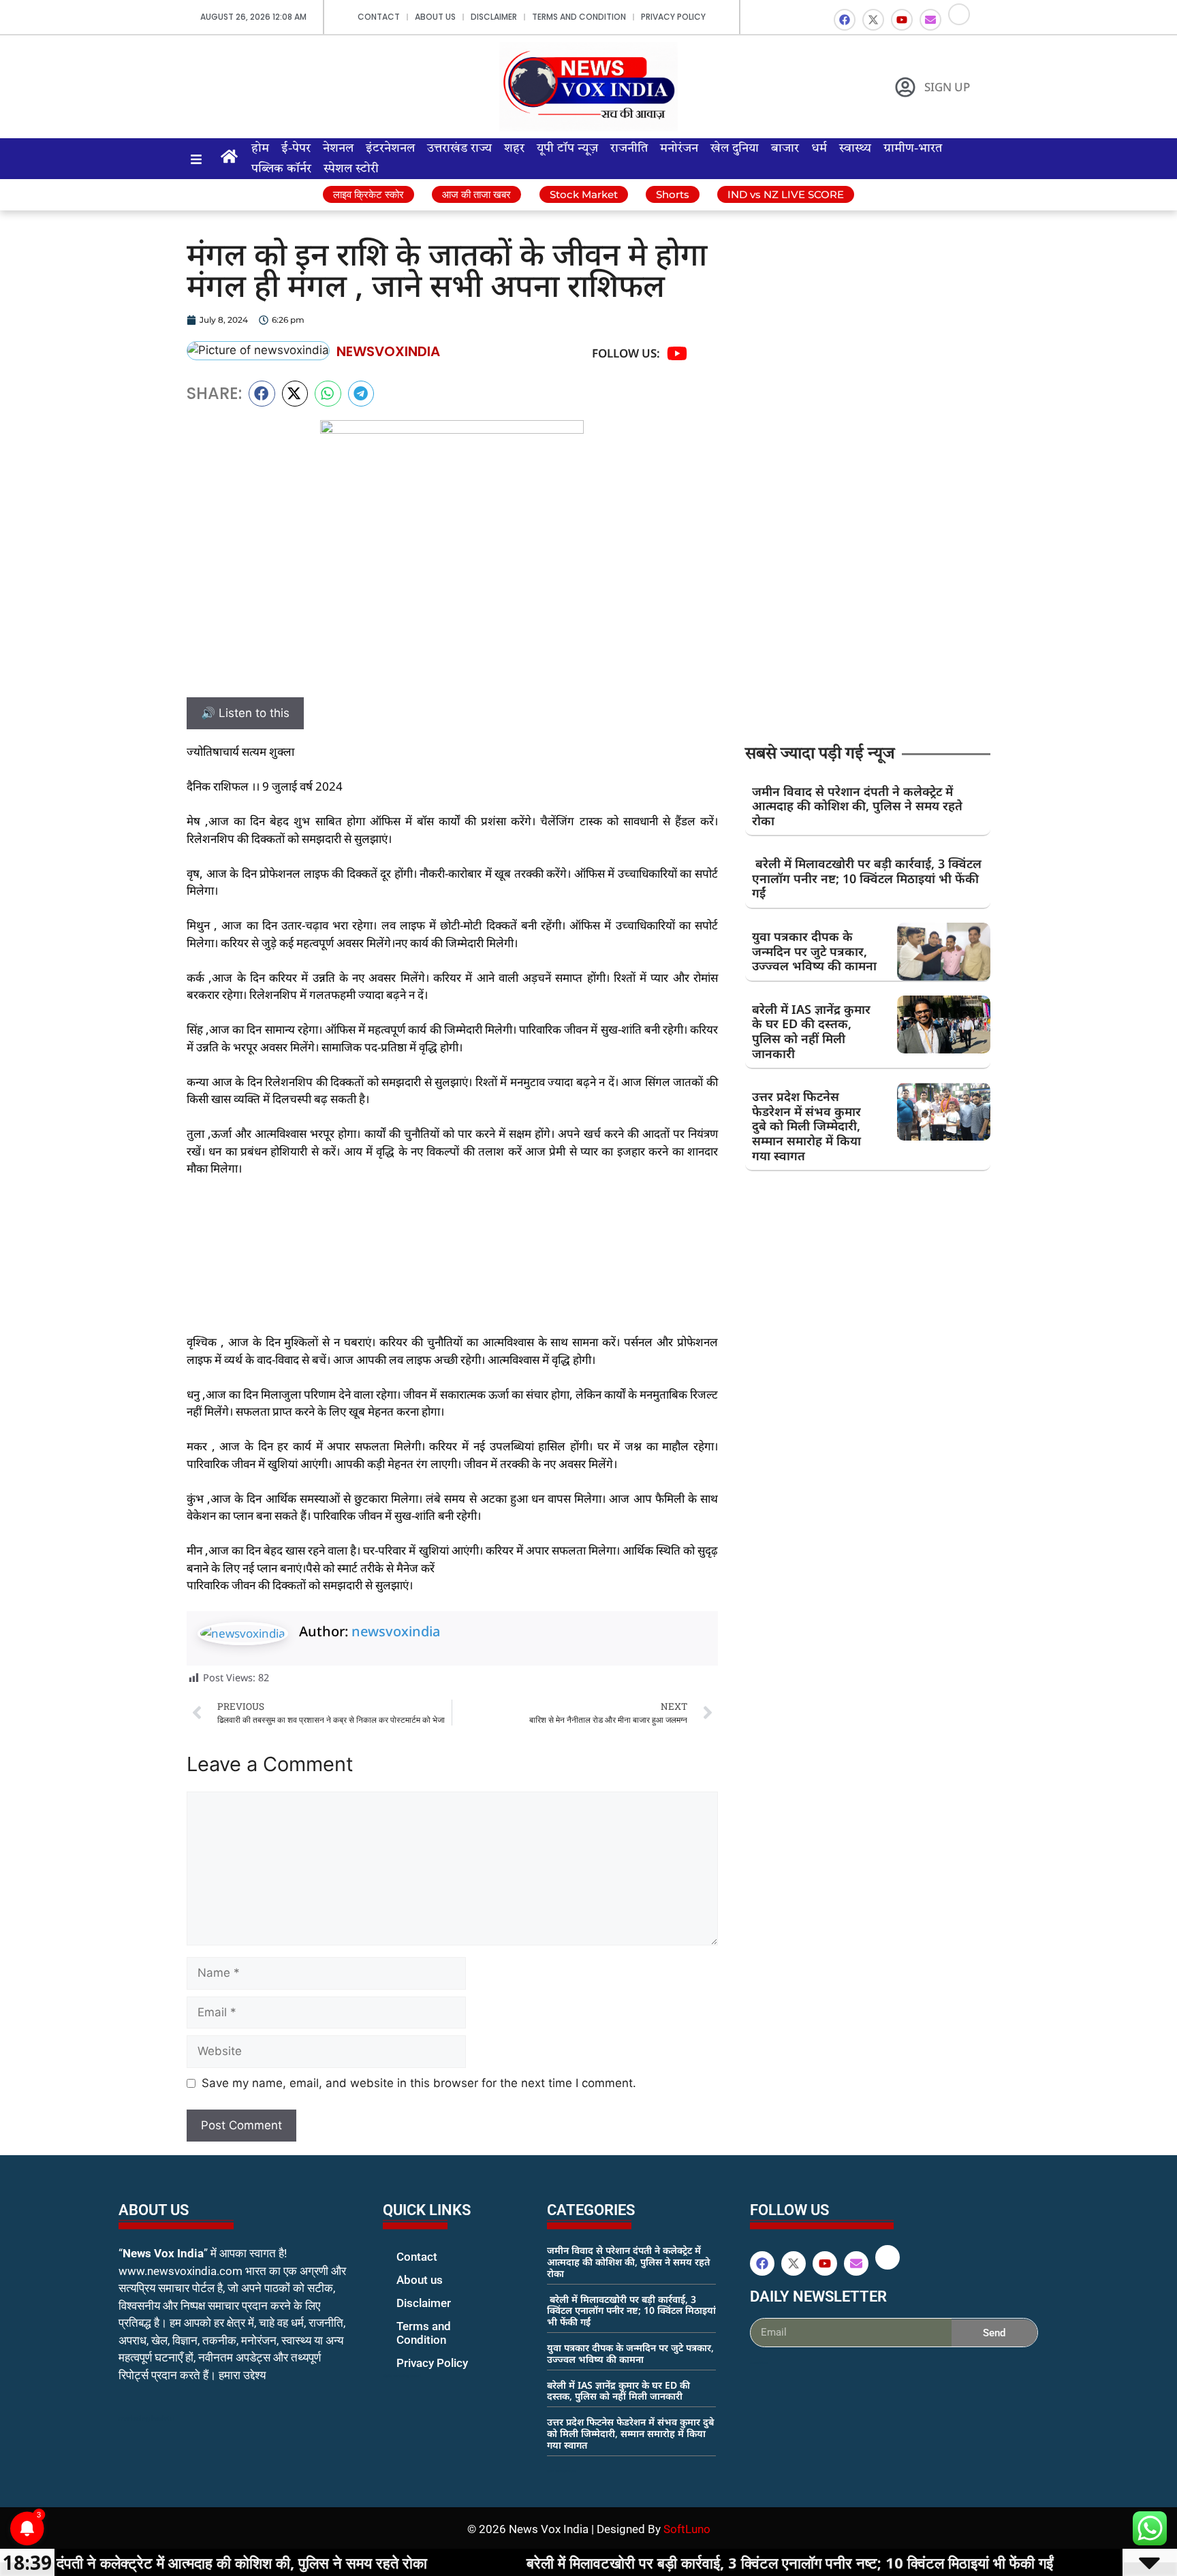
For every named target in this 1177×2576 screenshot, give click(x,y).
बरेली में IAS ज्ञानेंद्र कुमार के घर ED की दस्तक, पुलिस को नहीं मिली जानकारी (811, 1031)
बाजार (785, 148)
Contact (379, 17)
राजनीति (629, 148)
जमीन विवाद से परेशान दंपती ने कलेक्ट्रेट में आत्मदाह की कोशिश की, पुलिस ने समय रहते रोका (857, 806)
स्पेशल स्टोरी (351, 169)
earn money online (561, 2471)
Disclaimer (494, 17)
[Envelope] (930, 20)
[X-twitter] (873, 20)
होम (260, 148)
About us (435, 17)
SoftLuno (687, 2529)
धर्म (819, 148)
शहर (514, 148)
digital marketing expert (402, 2376)
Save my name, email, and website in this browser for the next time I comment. (419, 2083)
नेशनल (338, 148)
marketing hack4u (146, 2418)
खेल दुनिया (735, 148)
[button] (262, 394)
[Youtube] (902, 20)
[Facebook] (845, 20)
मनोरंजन (679, 148)
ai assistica (759, 2362)
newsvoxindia (396, 1631)
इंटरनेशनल (390, 148)
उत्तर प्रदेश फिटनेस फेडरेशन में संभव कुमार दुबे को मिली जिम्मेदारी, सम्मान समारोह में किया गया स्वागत (806, 1126)
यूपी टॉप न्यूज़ (567, 148)
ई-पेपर (296, 148)
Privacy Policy (673, 17)
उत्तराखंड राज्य (459, 148)
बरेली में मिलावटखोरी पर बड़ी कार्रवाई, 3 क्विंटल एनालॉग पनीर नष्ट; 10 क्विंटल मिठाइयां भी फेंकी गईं (867, 878)
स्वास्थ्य (855, 148)
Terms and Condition (579, 17)
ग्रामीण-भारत (913, 148)
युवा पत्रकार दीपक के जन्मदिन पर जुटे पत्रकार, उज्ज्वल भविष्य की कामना (814, 951)
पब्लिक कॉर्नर (281, 169)
